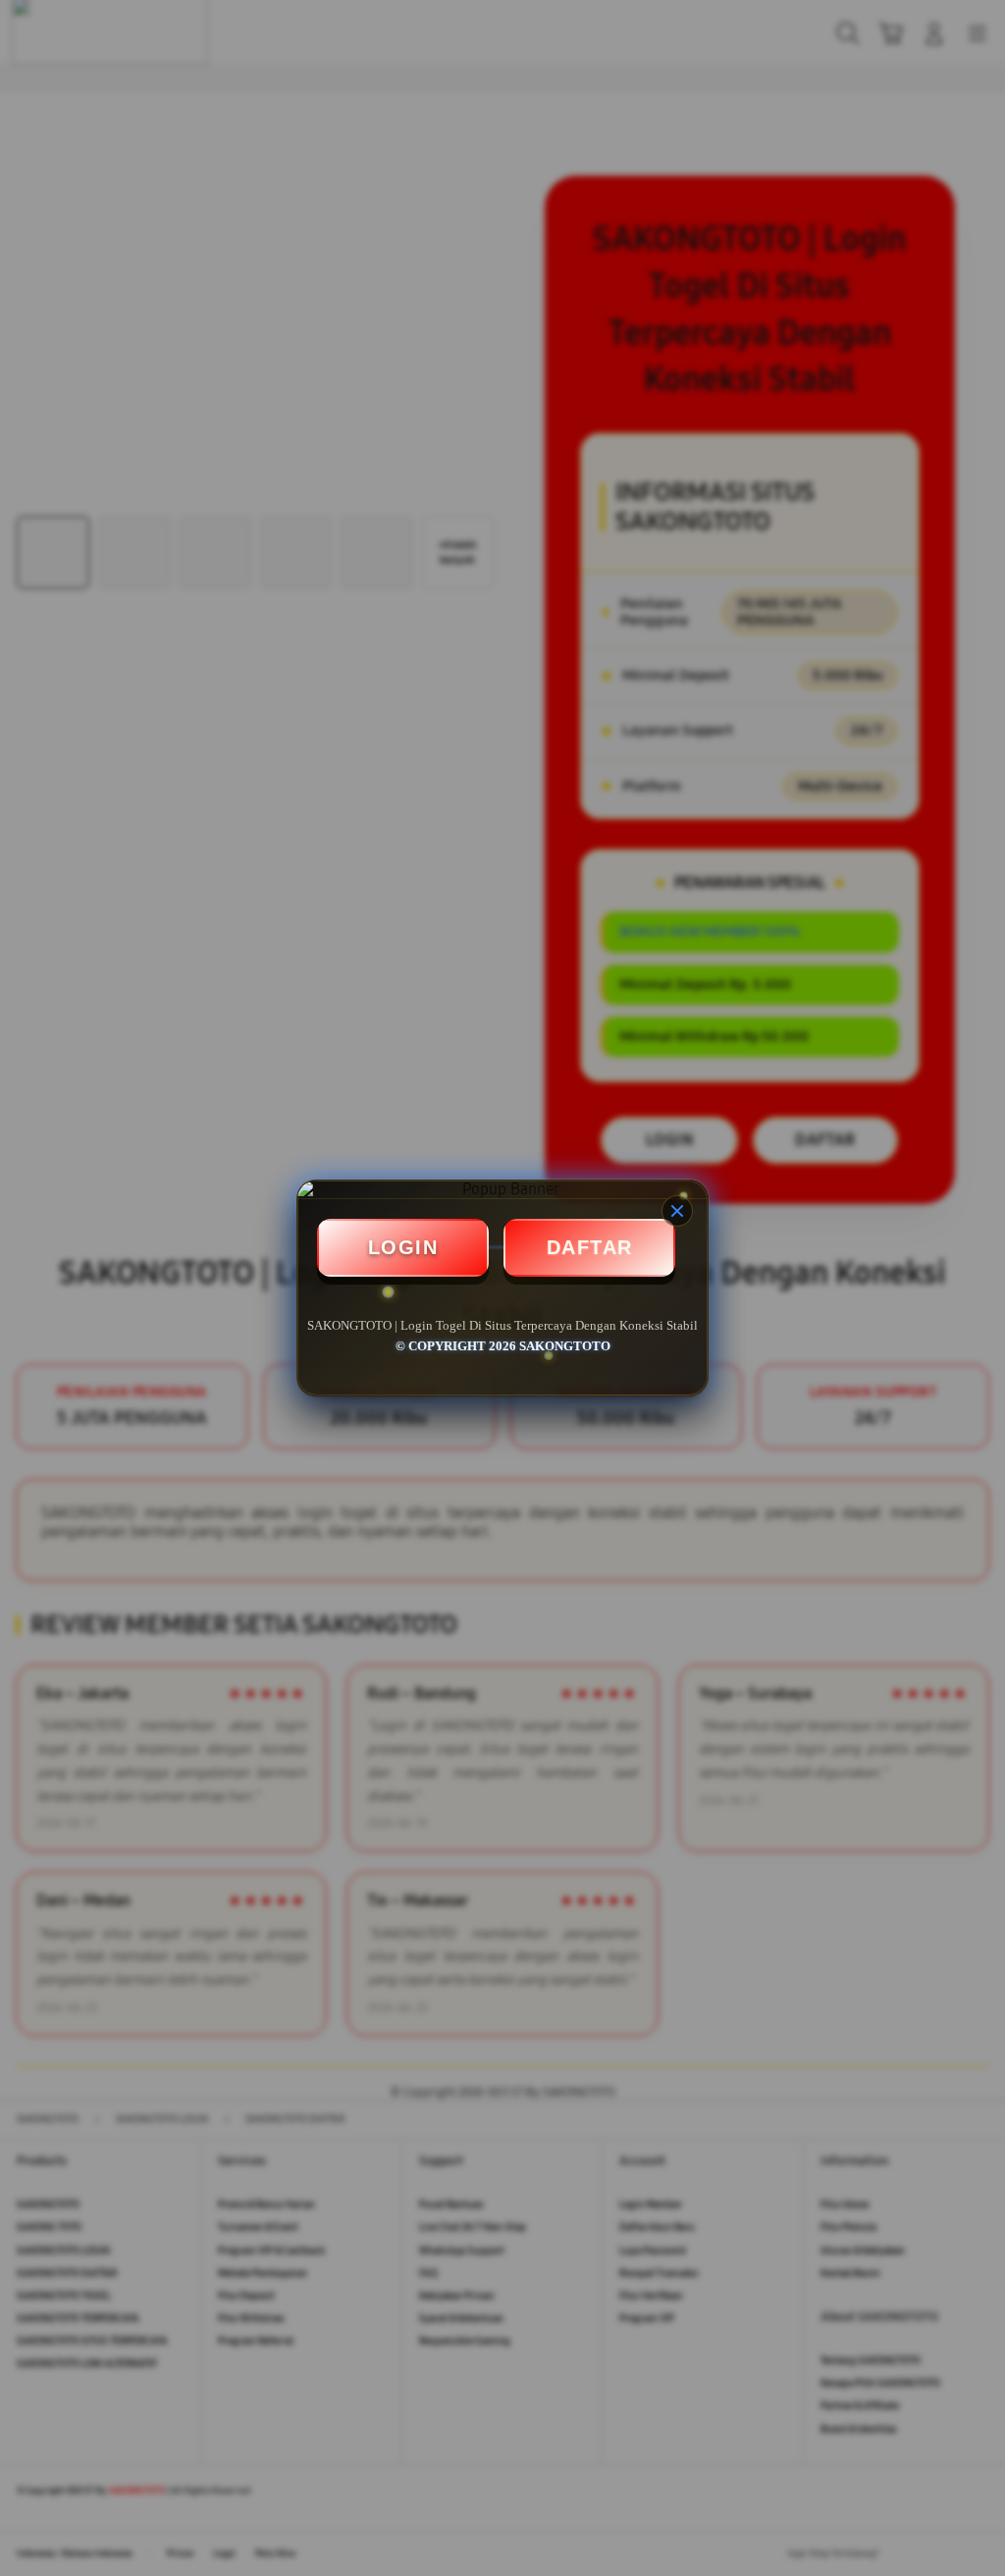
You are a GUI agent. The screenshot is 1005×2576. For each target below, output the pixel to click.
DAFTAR (590, 1247)
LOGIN (403, 1247)
